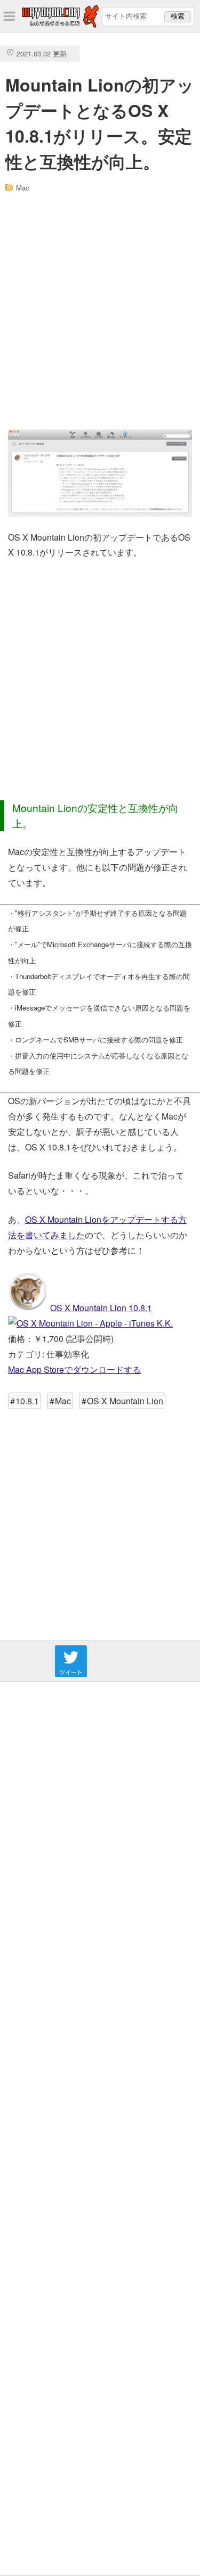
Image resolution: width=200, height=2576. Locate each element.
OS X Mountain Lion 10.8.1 (101, 1308)
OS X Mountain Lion (125, 1401)
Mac (23, 188)
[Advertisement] (100, 311)
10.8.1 (27, 1401)
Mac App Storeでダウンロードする (74, 1369)
